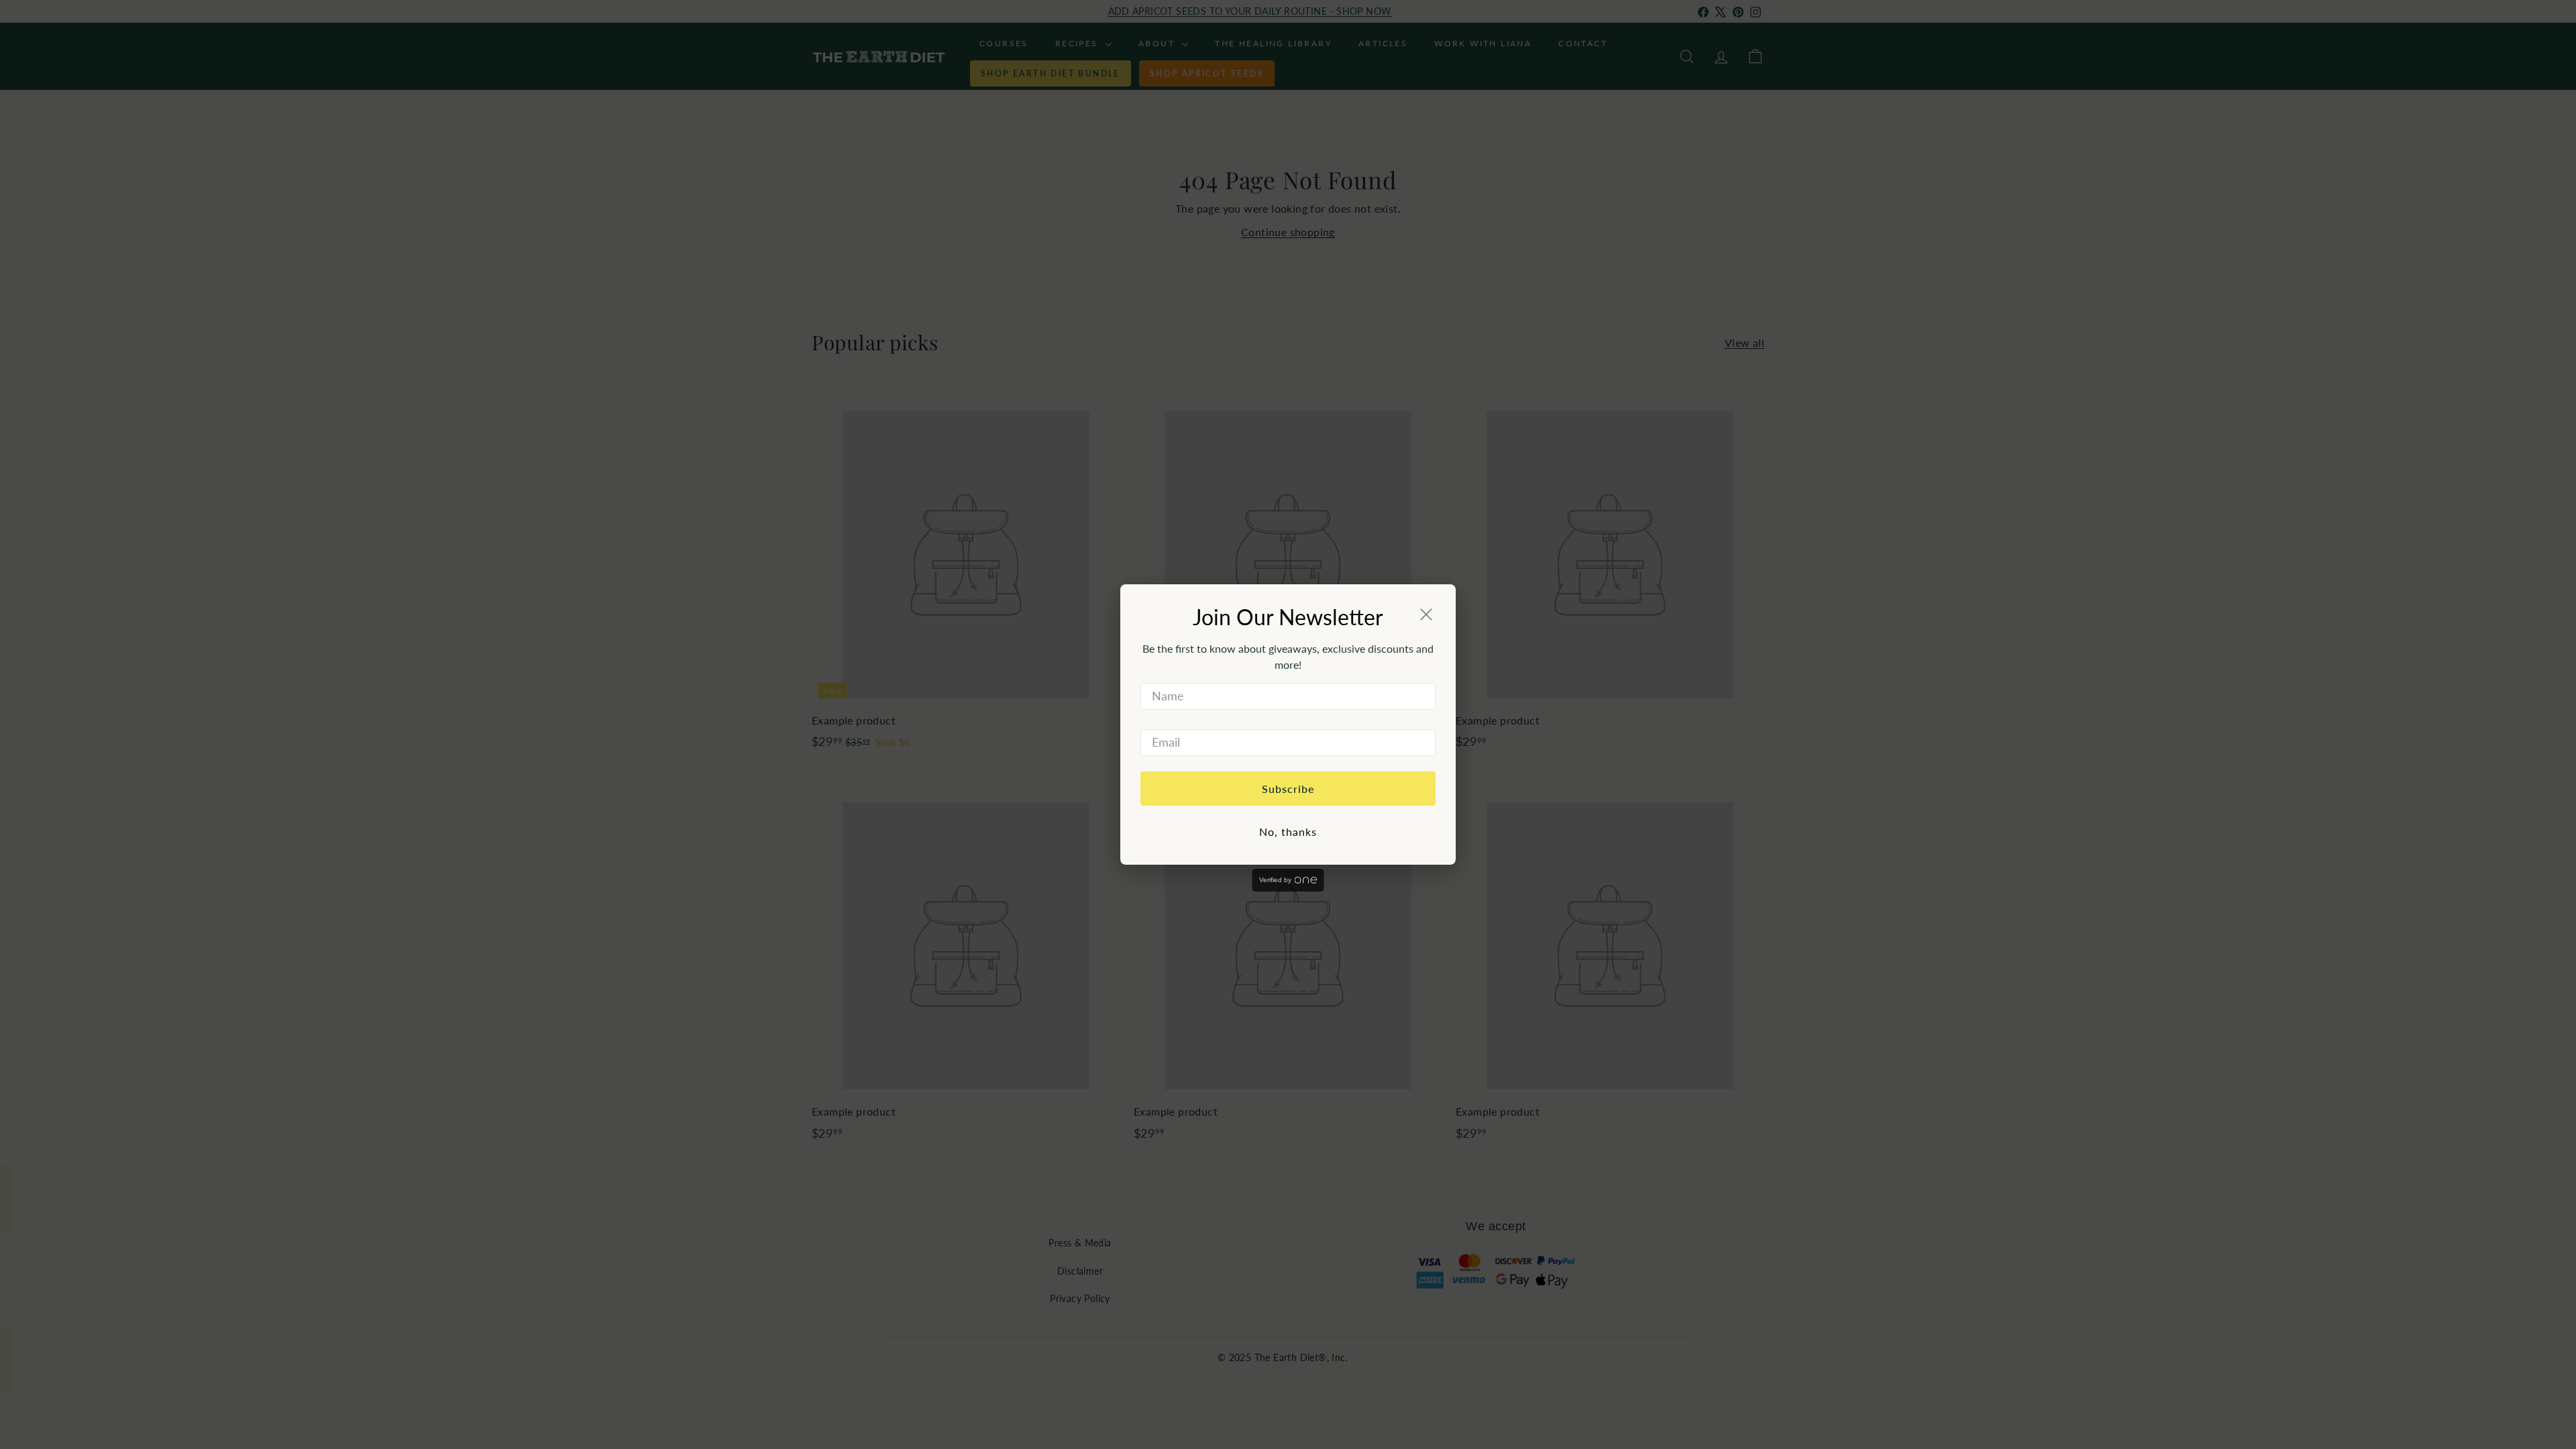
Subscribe (1288, 789)
